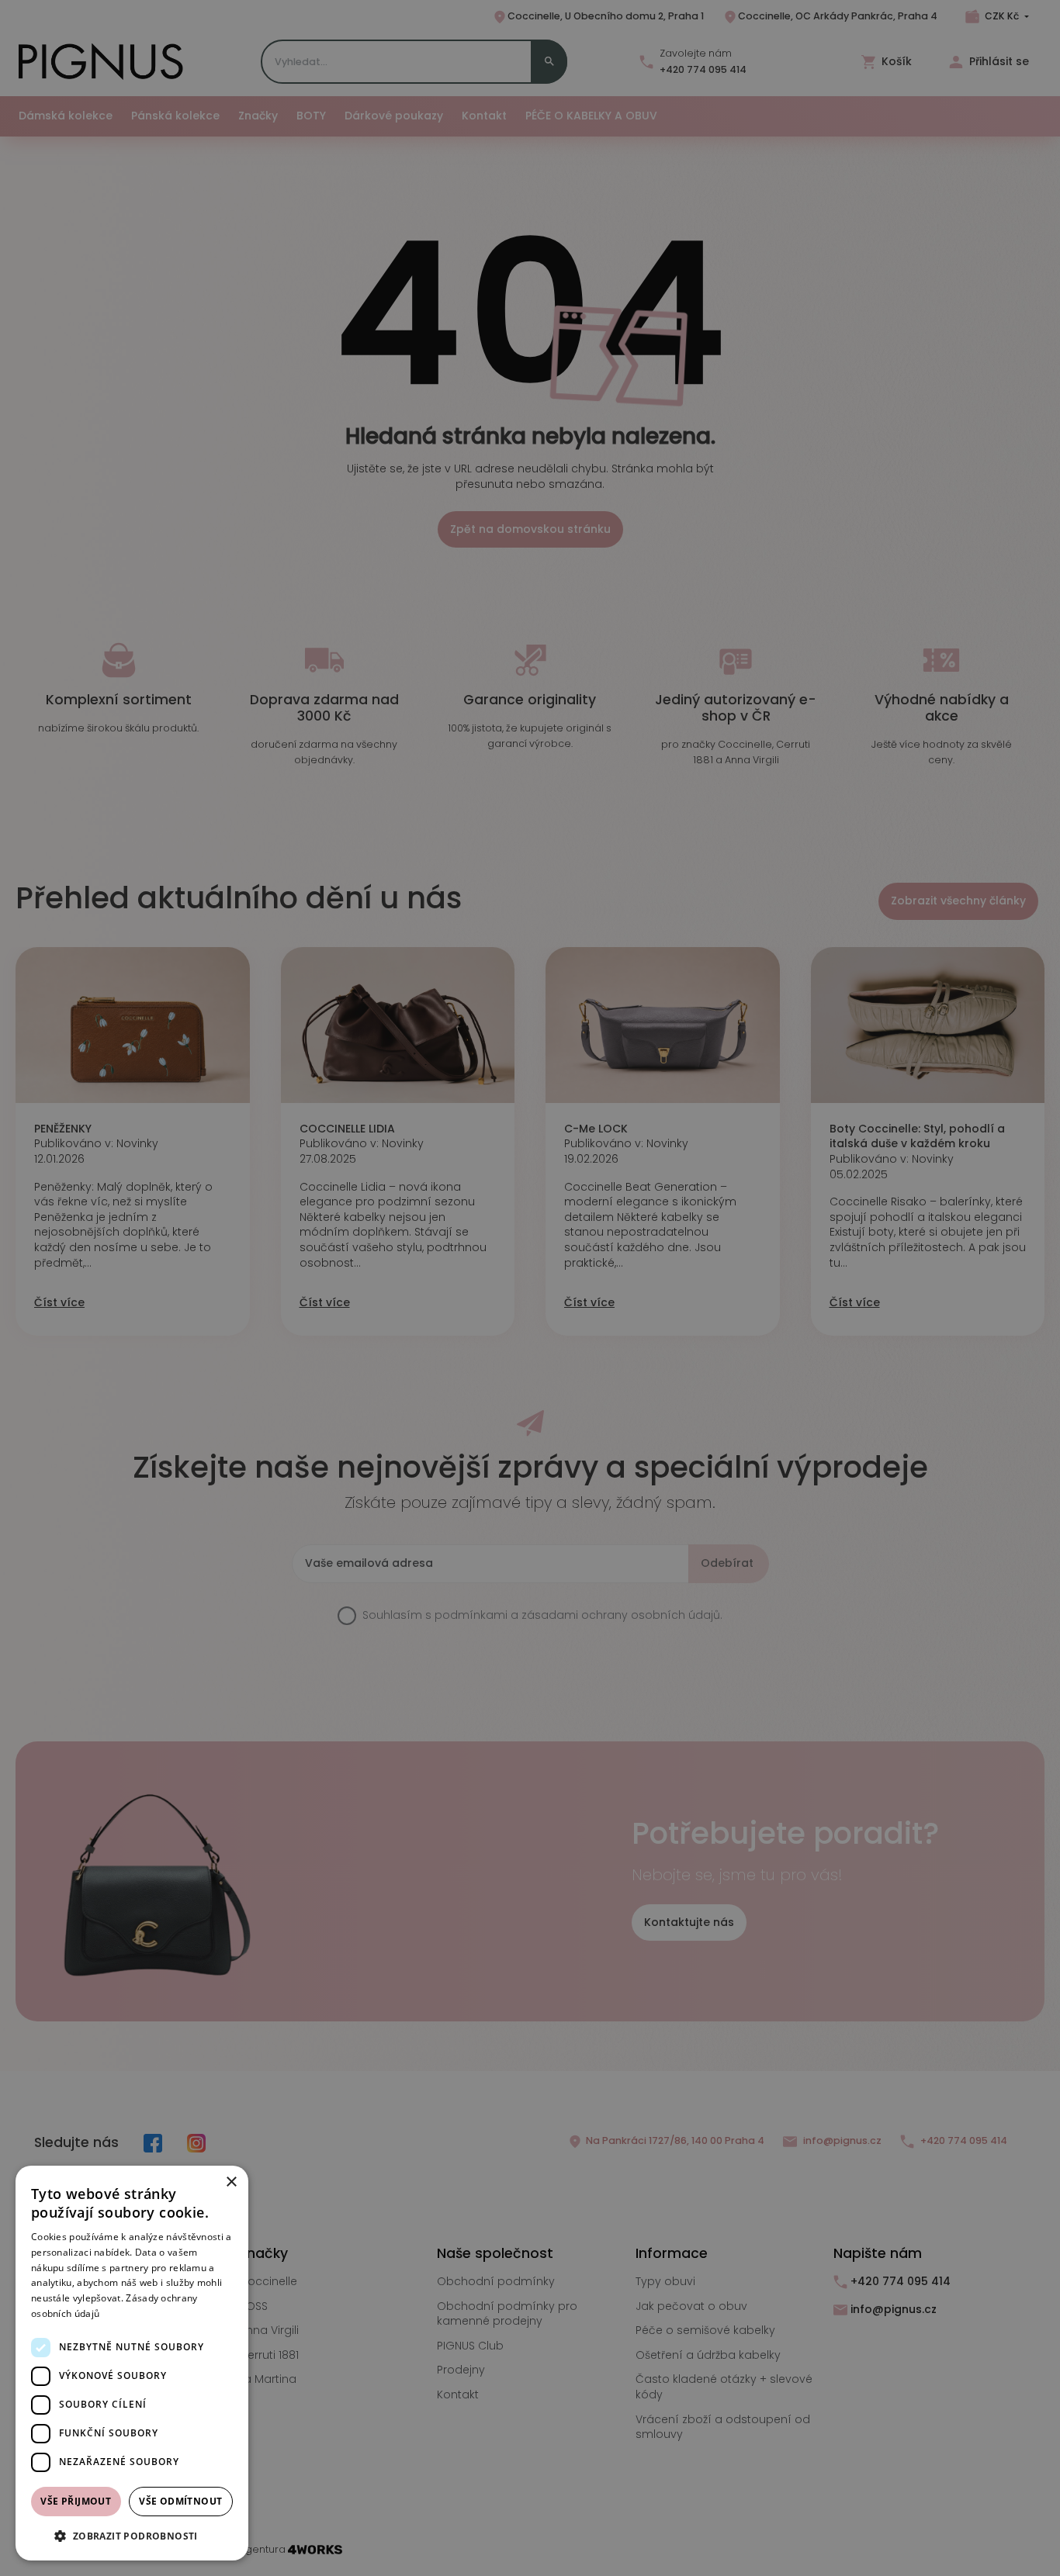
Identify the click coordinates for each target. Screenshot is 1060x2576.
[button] (132, 2536)
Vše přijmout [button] (76, 2501)
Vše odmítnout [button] (180, 2501)
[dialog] (132, 2363)
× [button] (231, 2182)
